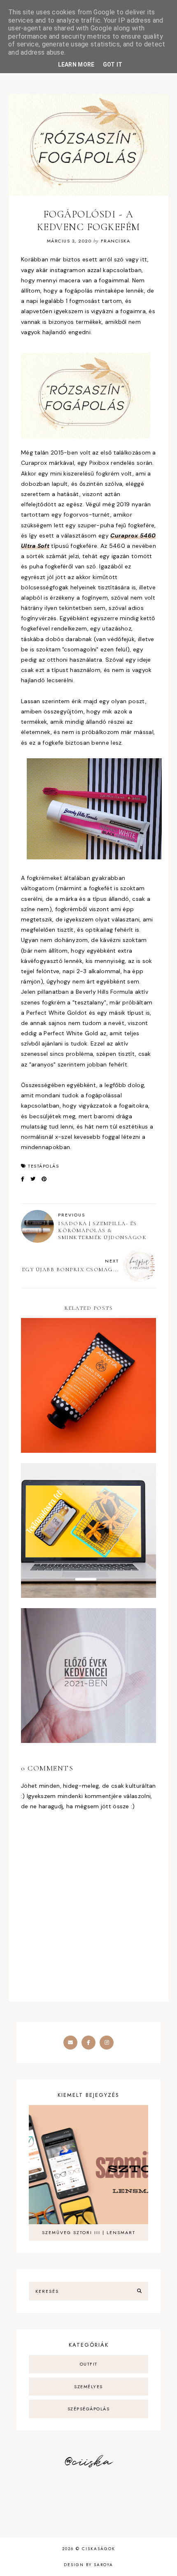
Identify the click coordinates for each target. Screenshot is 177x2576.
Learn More (76, 65)
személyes (88, 2387)
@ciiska (88, 2462)
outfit (89, 2364)
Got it (113, 65)
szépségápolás (89, 2409)
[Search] (139, 2291)
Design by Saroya (88, 2565)
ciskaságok (99, 2549)
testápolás (43, 1166)
